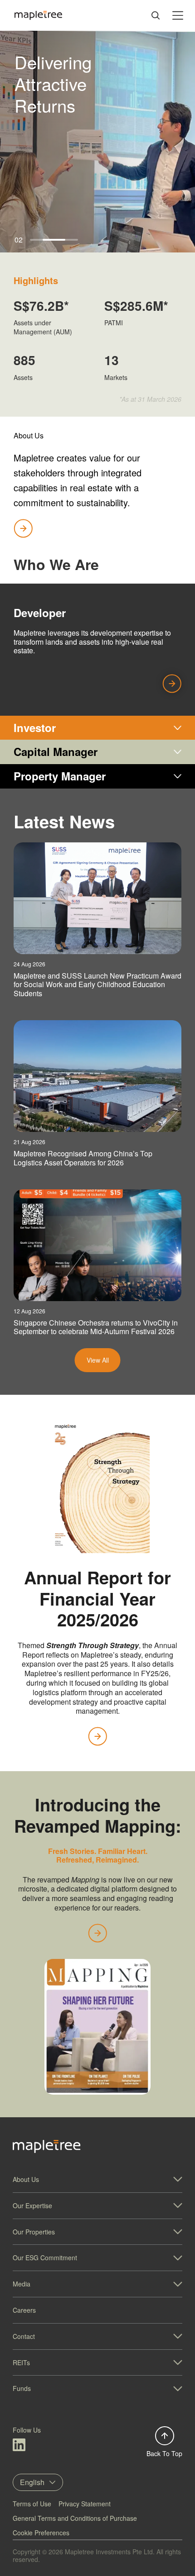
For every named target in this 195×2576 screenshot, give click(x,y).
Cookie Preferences (41, 2533)
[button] (97, 2179)
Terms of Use (32, 2504)
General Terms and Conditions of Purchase (75, 2518)
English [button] (32, 2482)
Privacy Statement (85, 2504)
